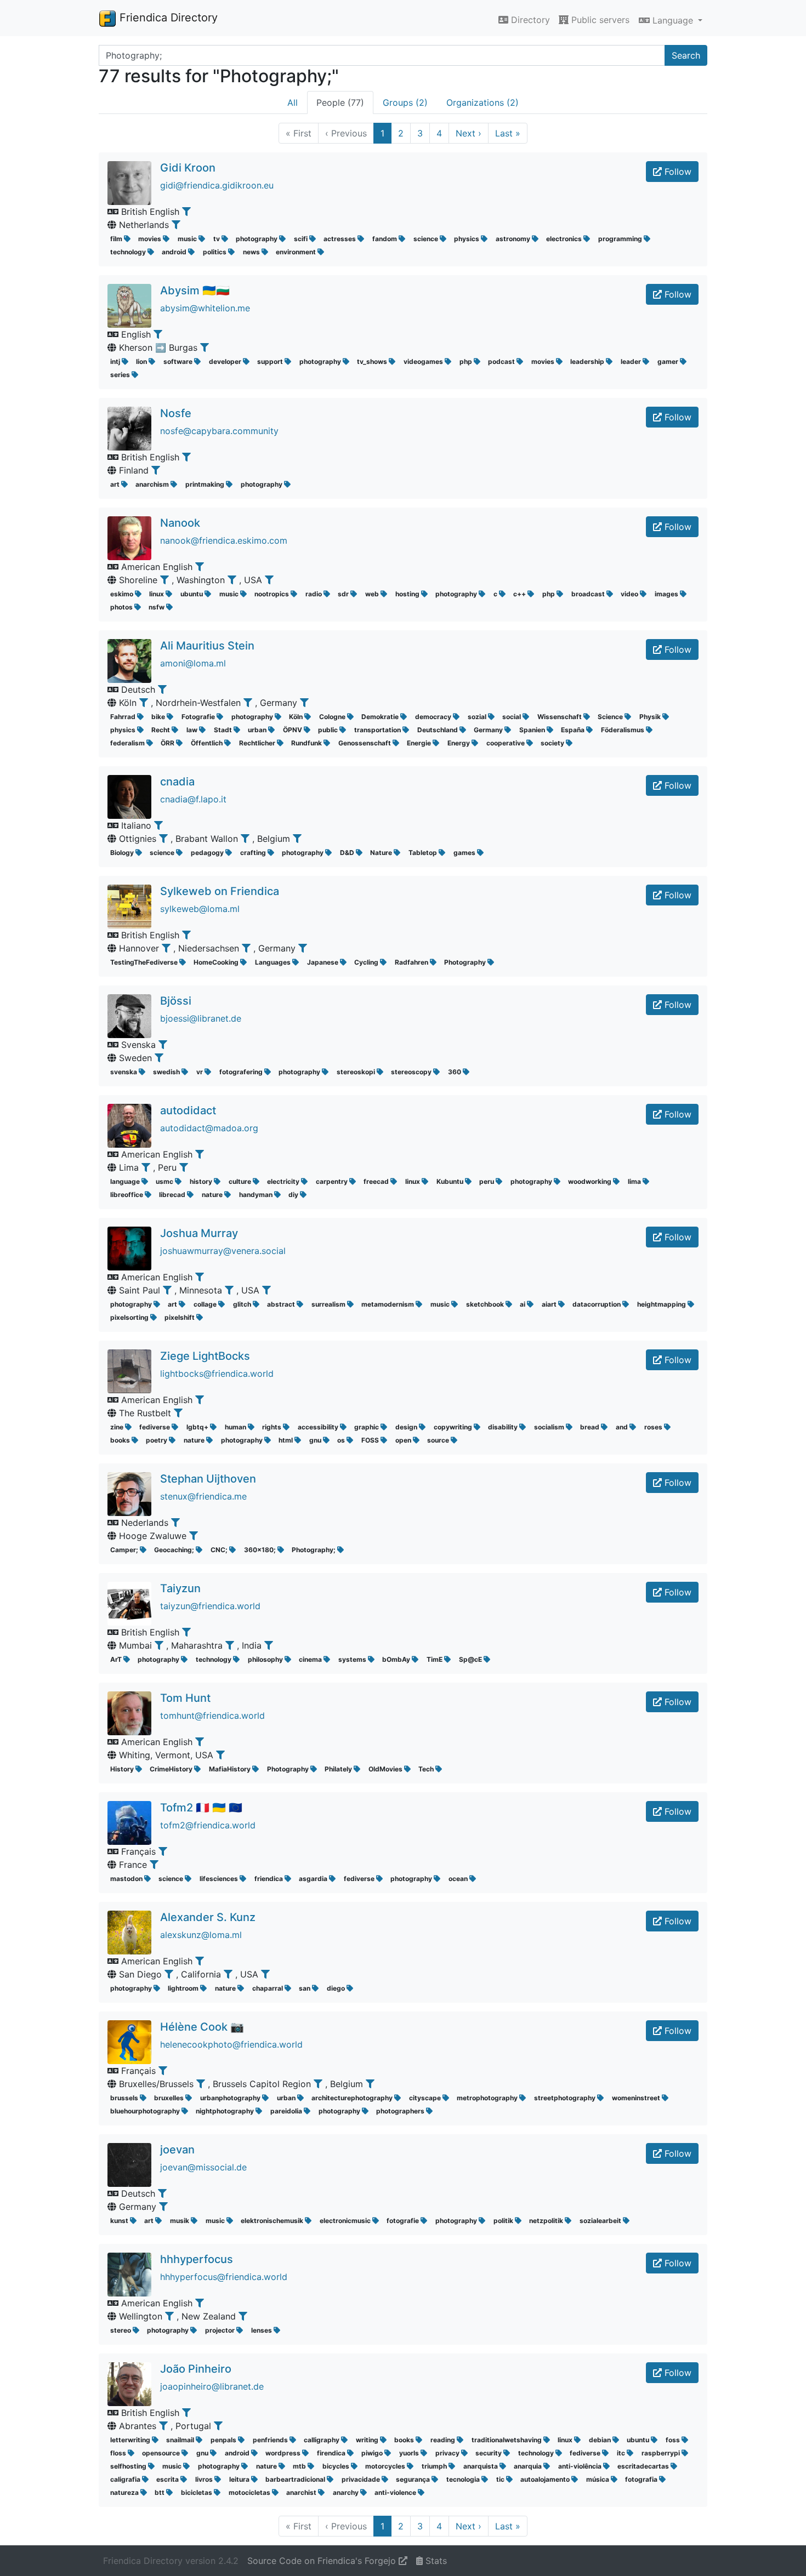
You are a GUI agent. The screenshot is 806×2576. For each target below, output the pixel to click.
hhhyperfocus (197, 2259)
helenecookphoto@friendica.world (231, 2044)
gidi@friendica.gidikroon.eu (217, 185)
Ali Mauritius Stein (207, 646)
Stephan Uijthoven (208, 1479)
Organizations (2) (483, 102)
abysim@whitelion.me (205, 308)
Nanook (180, 523)
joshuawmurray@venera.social (223, 1251)
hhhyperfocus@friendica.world (224, 2277)
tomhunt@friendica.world (212, 1716)
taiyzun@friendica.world (210, 1606)
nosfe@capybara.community (219, 431)
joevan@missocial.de (203, 2167)
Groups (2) (405, 102)
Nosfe (176, 413)
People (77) (340, 102)
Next (469, 133)
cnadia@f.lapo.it (193, 799)
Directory (529, 20)
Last (508, 133)
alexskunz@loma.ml (201, 1935)
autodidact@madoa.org (209, 1128)
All (293, 102)
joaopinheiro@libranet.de (212, 2386)
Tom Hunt (185, 1698)
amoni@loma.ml (193, 663)
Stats (435, 2561)
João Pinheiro (196, 2369)
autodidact (188, 1110)
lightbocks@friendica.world (217, 1374)
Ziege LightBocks (205, 1356)
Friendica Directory (167, 18)
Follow (677, 172)
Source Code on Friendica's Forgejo (323, 2561)
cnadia (177, 782)
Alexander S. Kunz (208, 1917)
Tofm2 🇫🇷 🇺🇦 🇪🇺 (201, 1808)
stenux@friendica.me (203, 1496)
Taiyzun (180, 1588)
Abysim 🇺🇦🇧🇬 (195, 290)
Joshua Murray (199, 1233)
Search (686, 55)
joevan (177, 2150)
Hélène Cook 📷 (202, 2027)
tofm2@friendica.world (208, 1825)
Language (673, 20)
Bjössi (176, 1001)
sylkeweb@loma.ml (200, 909)
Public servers (599, 20)
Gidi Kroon (188, 168)
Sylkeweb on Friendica (220, 891)
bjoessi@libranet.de (201, 1018)
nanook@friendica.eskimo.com (224, 540)
